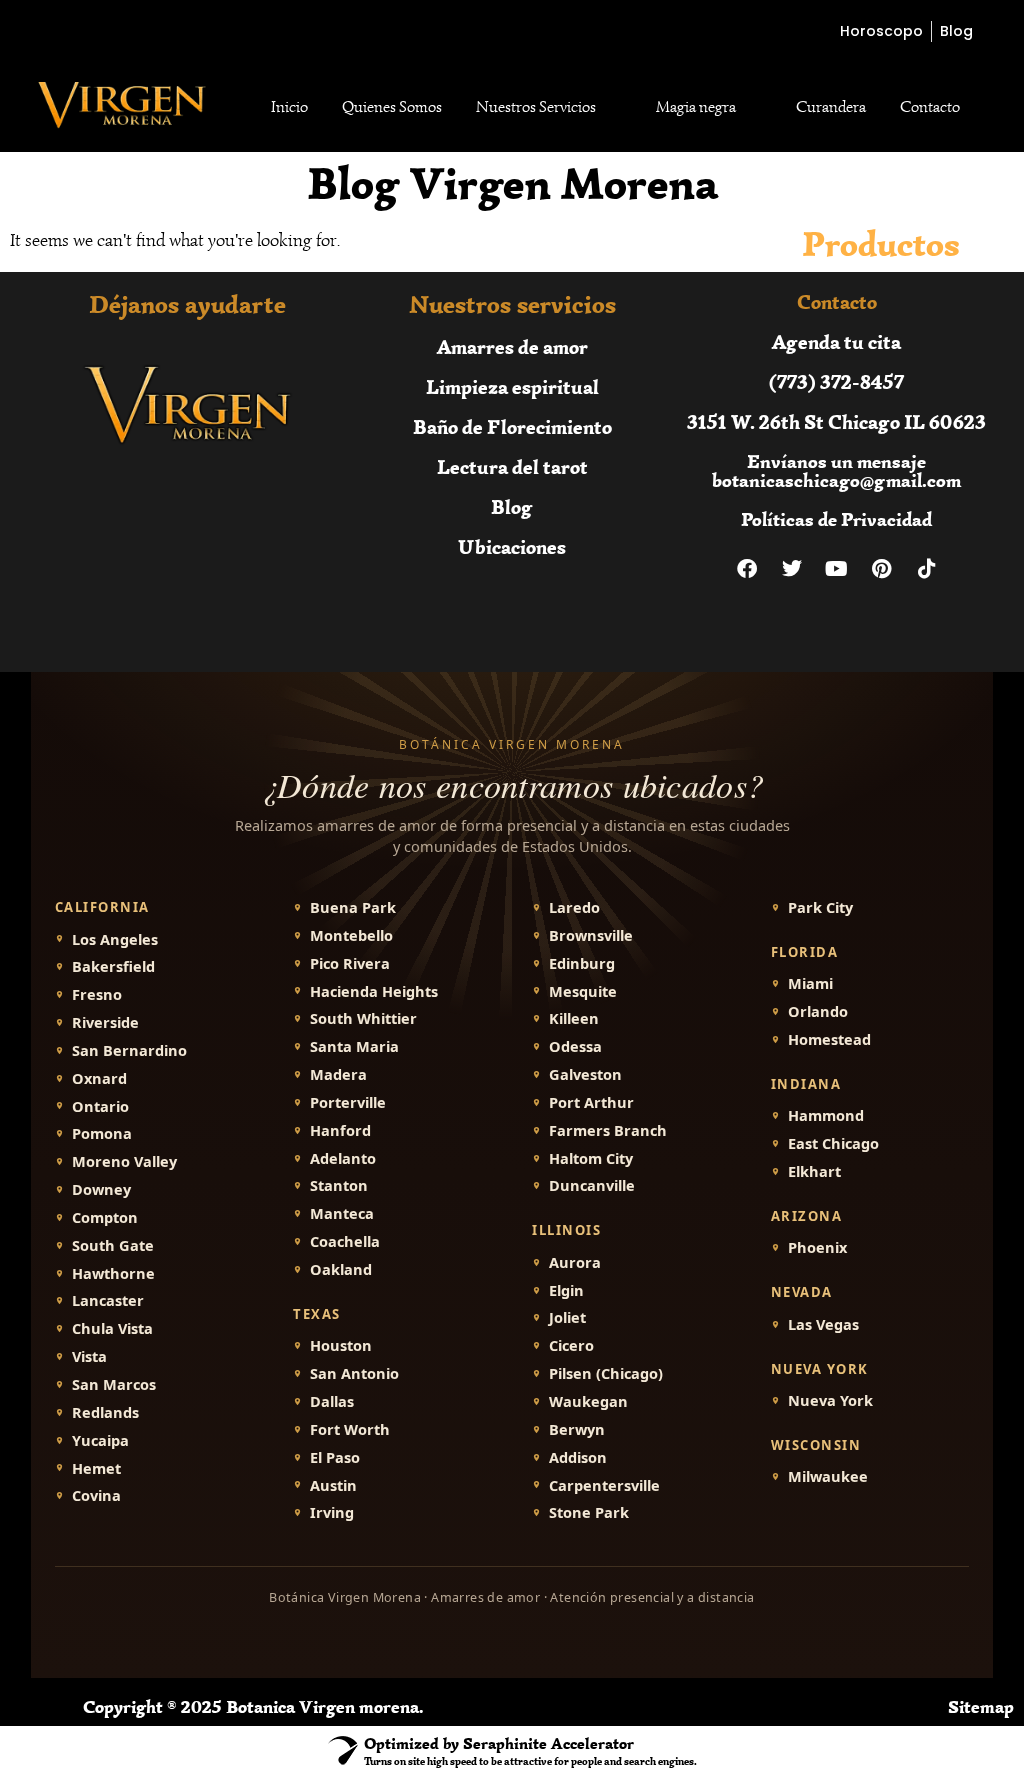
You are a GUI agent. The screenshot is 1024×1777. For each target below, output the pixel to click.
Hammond (826, 1115)
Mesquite (583, 991)
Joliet (567, 1317)
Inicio (289, 107)
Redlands (105, 1412)
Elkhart (814, 1171)
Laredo (574, 907)
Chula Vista (112, 1328)
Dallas (332, 1401)
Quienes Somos (392, 107)
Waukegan (588, 1401)
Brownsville (591, 935)
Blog (512, 506)
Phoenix (817, 1247)
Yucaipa (100, 1440)
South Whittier (363, 1018)
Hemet (96, 1468)
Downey (101, 1189)
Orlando (818, 1011)
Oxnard (99, 1078)
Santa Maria (354, 1046)
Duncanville (592, 1185)
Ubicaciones (512, 546)
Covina (96, 1495)
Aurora (575, 1262)
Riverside (105, 1022)
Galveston (585, 1074)
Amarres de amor (512, 346)
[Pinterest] (882, 569)
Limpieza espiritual (512, 386)
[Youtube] (837, 569)
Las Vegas (823, 1324)
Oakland (341, 1269)
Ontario (100, 1106)
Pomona (102, 1133)
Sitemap (981, 1707)
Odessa (575, 1046)
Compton (105, 1217)
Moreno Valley (124, 1161)
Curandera (831, 107)
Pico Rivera (350, 963)
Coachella (345, 1241)
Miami (810, 983)
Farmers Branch (608, 1130)
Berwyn (577, 1429)
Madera (338, 1074)
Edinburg (582, 963)
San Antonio (354, 1373)
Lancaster (108, 1300)
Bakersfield (113, 966)
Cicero (571, 1345)
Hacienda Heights (374, 991)
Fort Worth (350, 1429)
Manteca (342, 1213)
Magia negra (696, 107)
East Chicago (833, 1143)
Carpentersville (604, 1485)
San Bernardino (129, 1050)
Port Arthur (591, 1102)
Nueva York (830, 1400)
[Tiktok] (927, 569)
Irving (332, 1512)
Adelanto (343, 1158)
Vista (89, 1356)
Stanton (339, 1185)
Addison (578, 1457)
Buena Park (353, 907)
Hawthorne (113, 1273)
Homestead (829, 1039)
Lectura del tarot (512, 466)
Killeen (574, 1018)
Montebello (351, 935)
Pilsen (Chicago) (606, 1373)
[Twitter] (792, 569)
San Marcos (114, 1384)
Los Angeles (115, 939)
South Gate (113, 1245)
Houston (341, 1345)
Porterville (348, 1102)
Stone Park (589, 1512)
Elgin (566, 1290)
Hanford (340, 1130)
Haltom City (591, 1158)
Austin (333, 1485)
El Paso (335, 1457)
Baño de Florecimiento (512, 426)
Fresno (97, 994)
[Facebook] (747, 569)
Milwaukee (828, 1476)
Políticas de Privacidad (836, 519)
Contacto (930, 107)
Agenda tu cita (836, 341)
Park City (820, 907)
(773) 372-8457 (836, 381)
